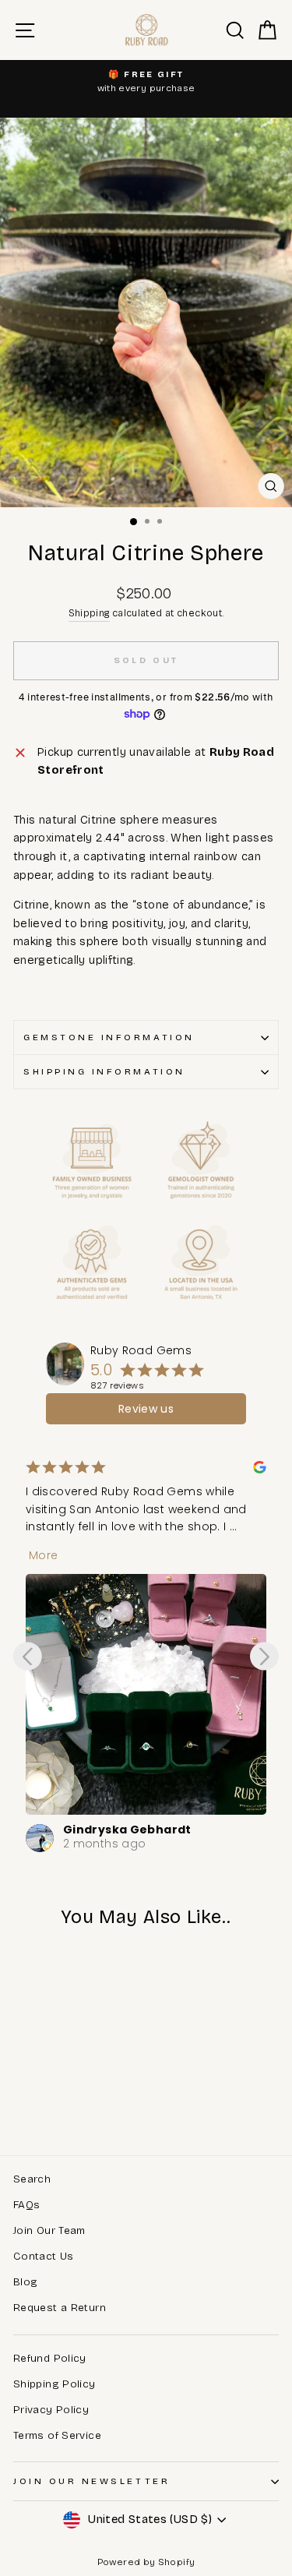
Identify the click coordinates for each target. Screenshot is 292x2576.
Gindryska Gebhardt (127, 1830)
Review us (146, 1409)
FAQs (26, 2205)
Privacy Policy (51, 2410)
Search (32, 2179)
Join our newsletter (91, 2481)
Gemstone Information (109, 1037)
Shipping (89, 613)
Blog (25, 2282)
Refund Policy (50, 2358)
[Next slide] (264, 1656)
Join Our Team (49, 2230)
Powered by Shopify (146, 2562)
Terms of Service (57, 2435)
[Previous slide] (28, 1656)
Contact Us (44, 2256)
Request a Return (60, 2308)
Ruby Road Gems (141, 1350)
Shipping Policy (55, 2384)
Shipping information (104, 1071)
